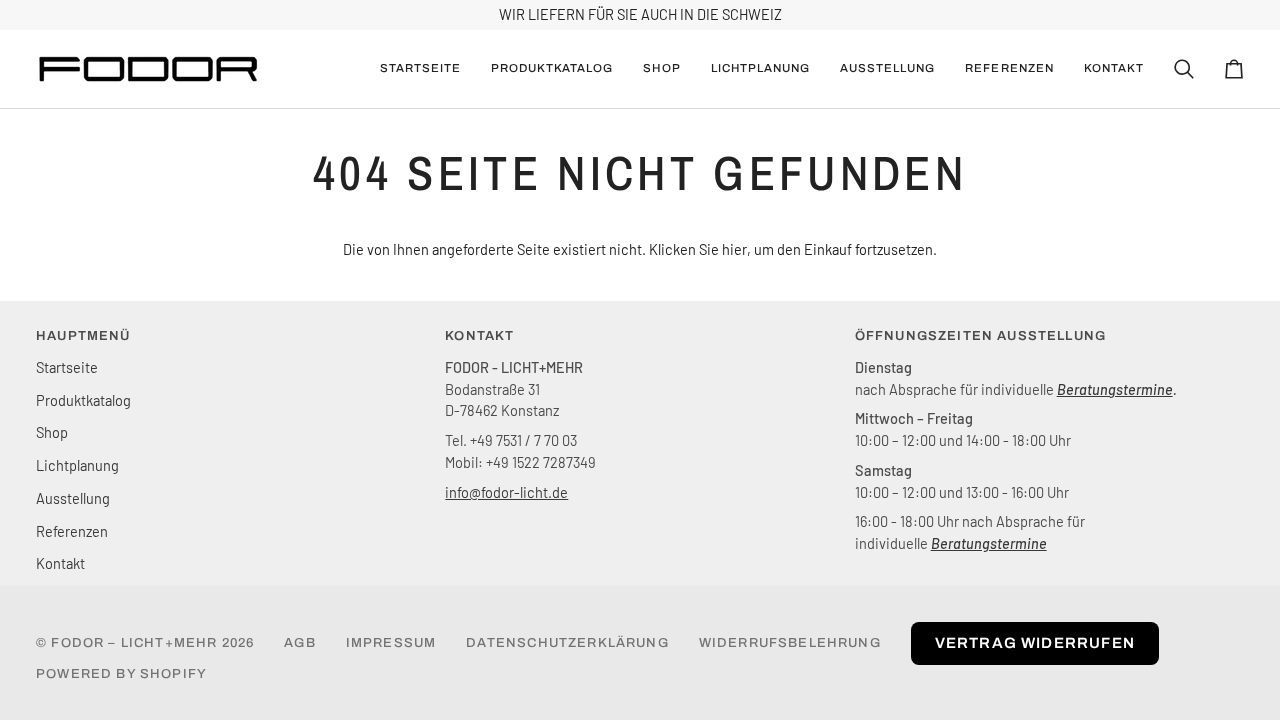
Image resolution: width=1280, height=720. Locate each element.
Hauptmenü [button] (83, 336)
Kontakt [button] (479, 336)
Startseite (67, 367)
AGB (300, 643)
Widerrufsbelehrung (790, 643)
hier (734, 249)
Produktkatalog (83, 400)
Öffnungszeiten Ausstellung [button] (980, 336)
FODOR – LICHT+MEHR (134, 643)
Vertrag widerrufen (1035, 643)
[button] (552, 69)
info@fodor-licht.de (506, 492)
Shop (52, 432)
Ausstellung (73, 498)
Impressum (391, 643)
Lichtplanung (77, 465)
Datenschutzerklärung (567, 643)
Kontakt (60, 563)
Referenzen (72, 531)
